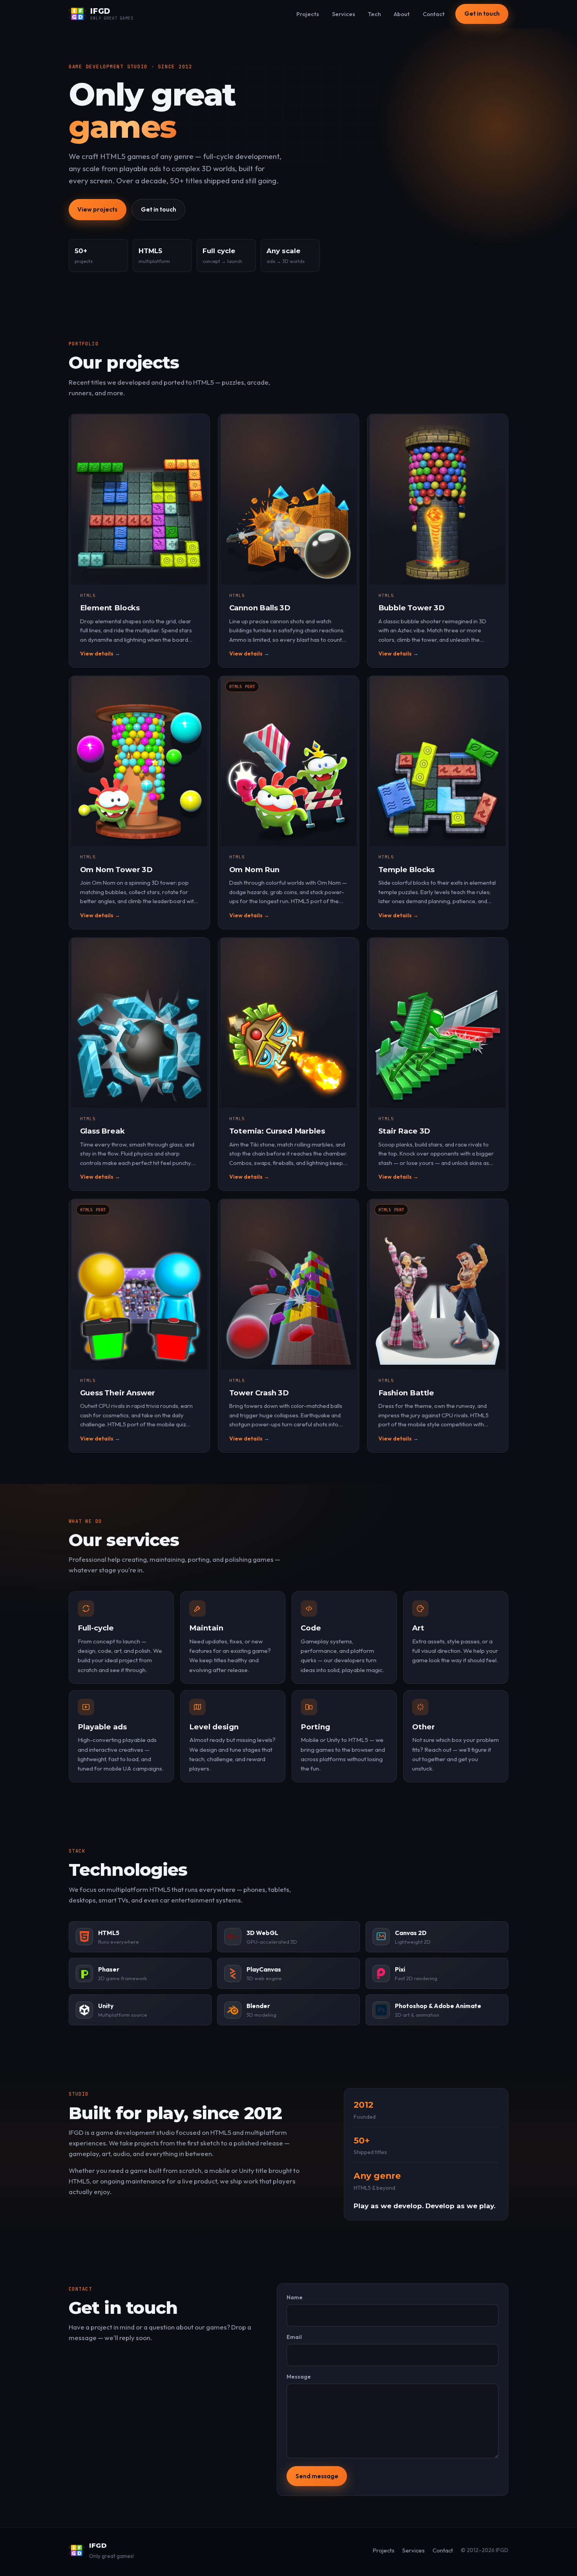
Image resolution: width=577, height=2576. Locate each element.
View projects (97, 209)
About (402, 14)
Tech (374, 14)
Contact (434, 14)
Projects (308, 14)
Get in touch (482, 14)
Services (344, 14)
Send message (317, 2476)
